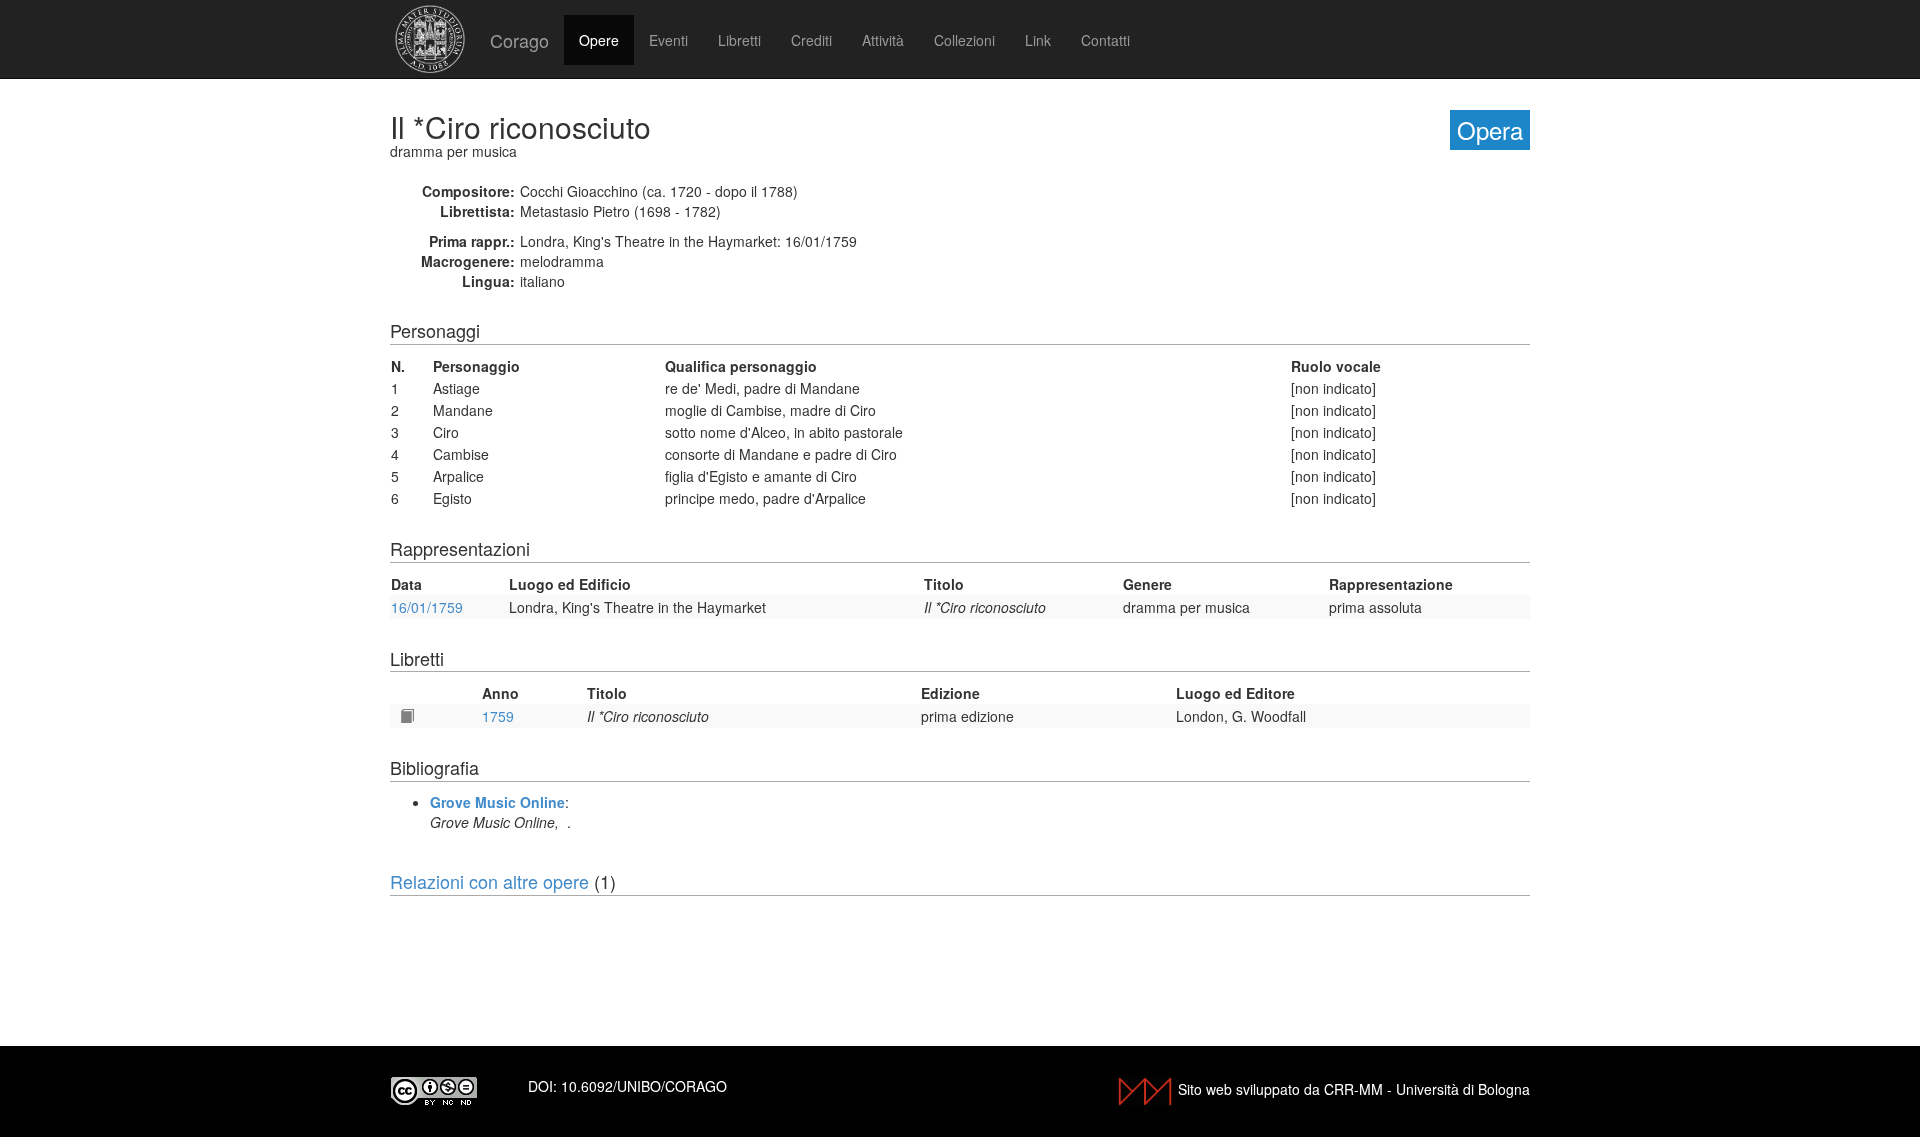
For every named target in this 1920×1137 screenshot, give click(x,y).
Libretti (739, 40)
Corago (519, 40)
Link (1038, 40)
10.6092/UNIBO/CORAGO (644, 1086)
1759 (498, 716)
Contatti (1105, 40)
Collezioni (964, 40)
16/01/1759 (427, 607)
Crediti (811, 40)
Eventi (668, 40)
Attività (883, 40)
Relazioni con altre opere (489, 881)
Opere (599, 40)
